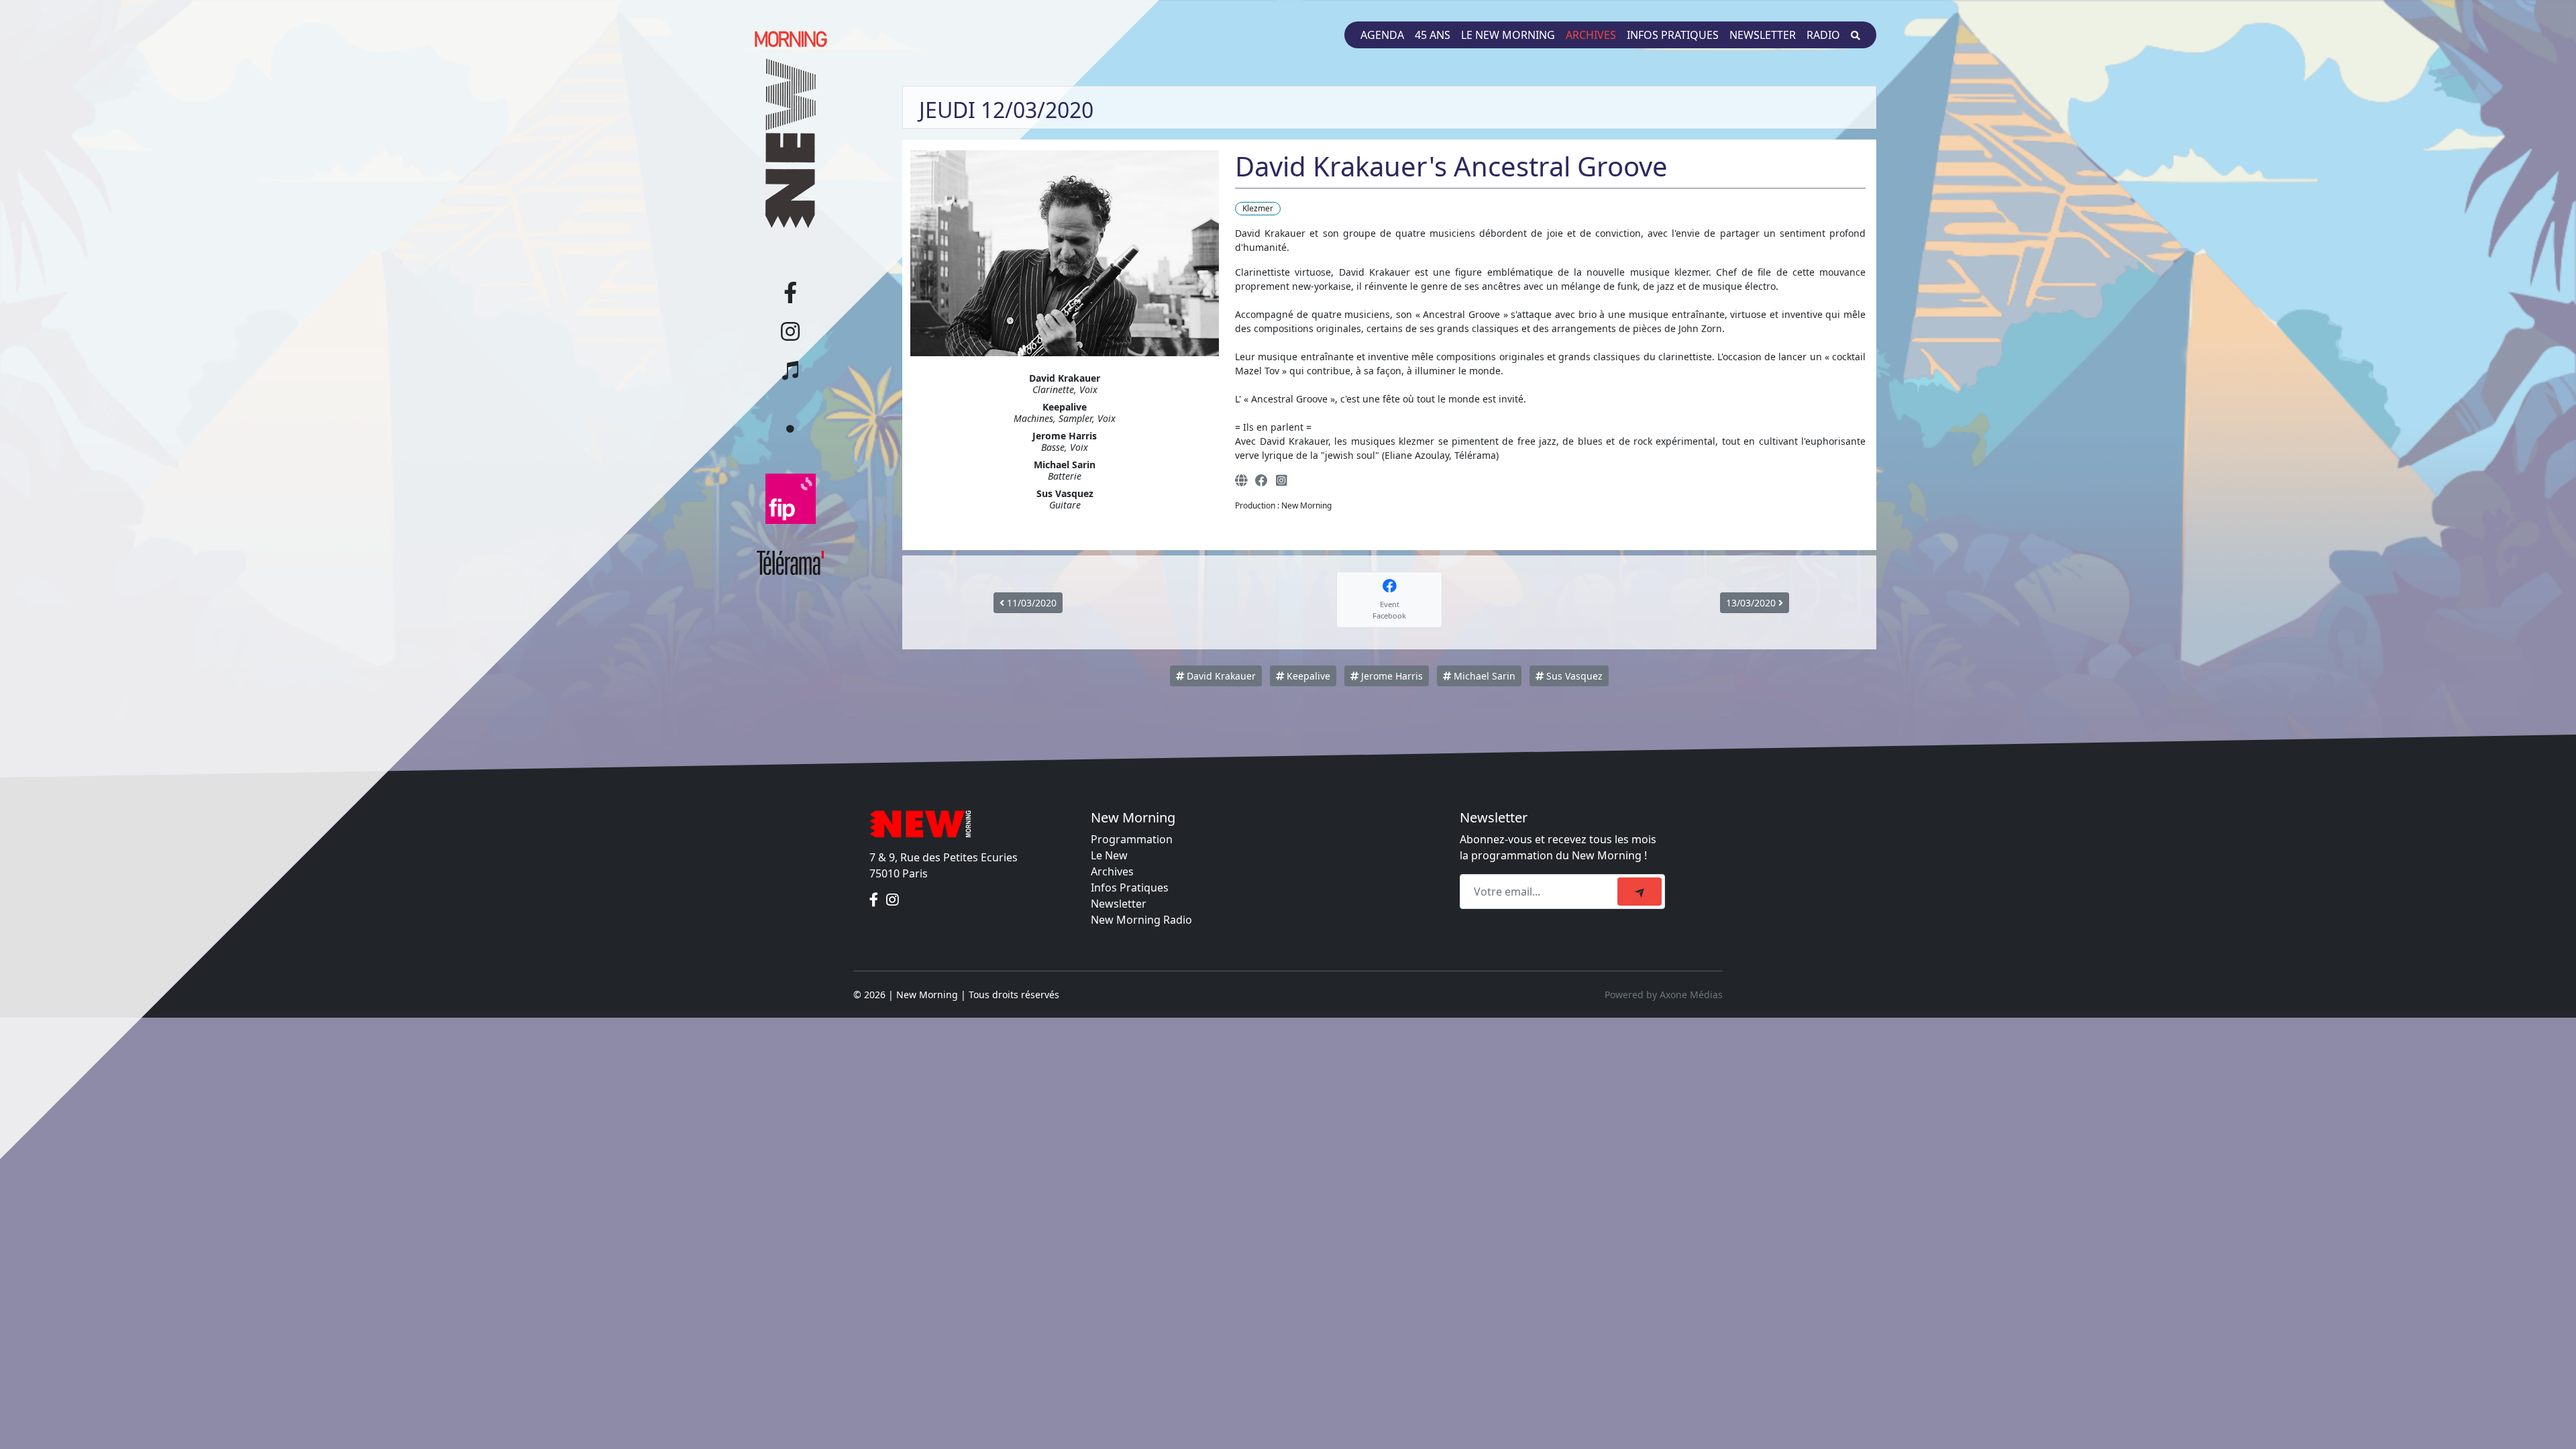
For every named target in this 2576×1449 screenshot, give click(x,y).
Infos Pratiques (1130, 888)
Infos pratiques (1673, 35)
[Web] (1241, 480)
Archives (1591, 35)
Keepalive (1307, 676)
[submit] (1640, 892)
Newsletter (1763, 35)
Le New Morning (1508, 35)
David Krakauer (1220, 676)
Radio (1823, 35)
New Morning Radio (1141, 920)
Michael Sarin (1483, 676)
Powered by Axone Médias (1664, 995)
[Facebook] (1262, 480)
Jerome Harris (1391, 676)
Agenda (1382, 35)
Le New (1109, 855)
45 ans (1433, 35)
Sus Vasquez (1573, 676)
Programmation (1132, 839)
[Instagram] (1281, 480)
